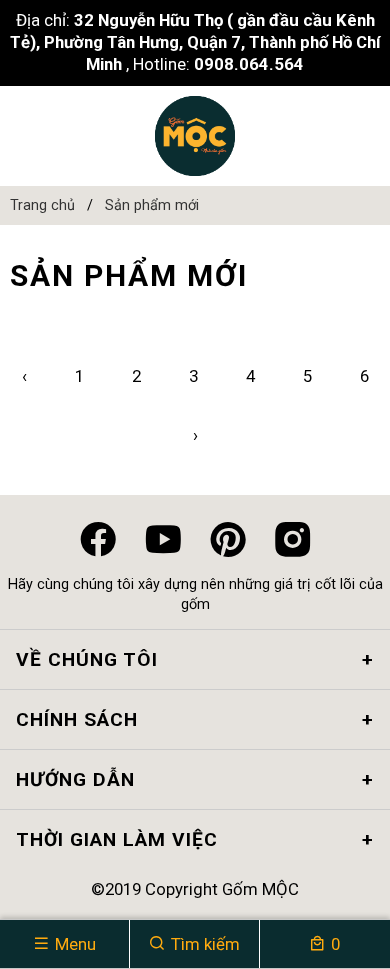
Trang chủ (42, 205)
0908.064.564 (249, 64)
